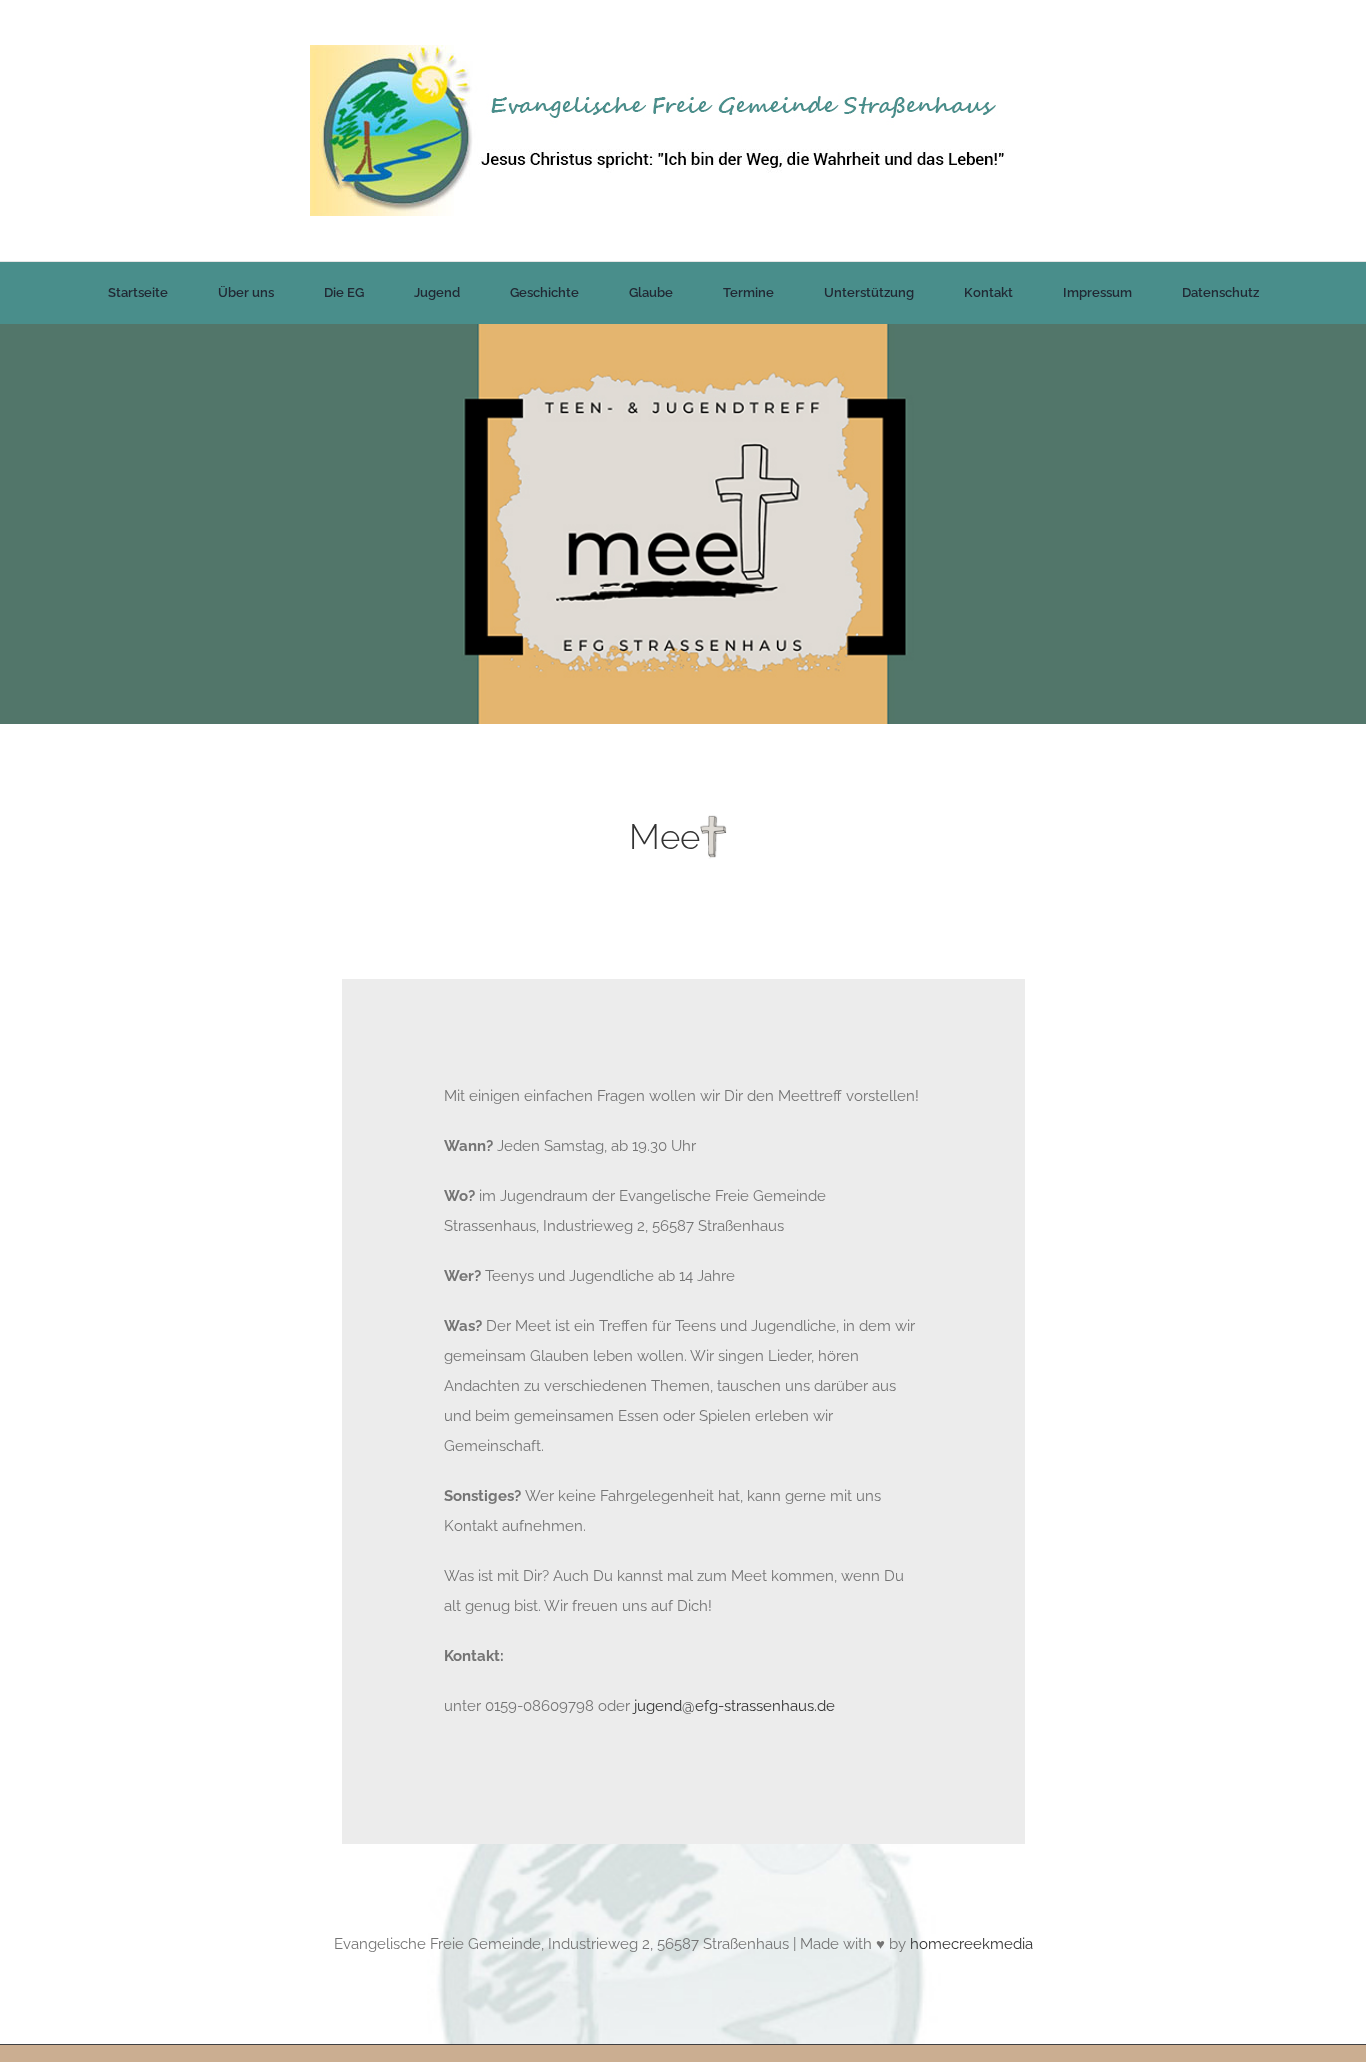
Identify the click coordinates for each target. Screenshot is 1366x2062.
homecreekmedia (971, 1944)
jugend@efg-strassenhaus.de (734, 1707)
